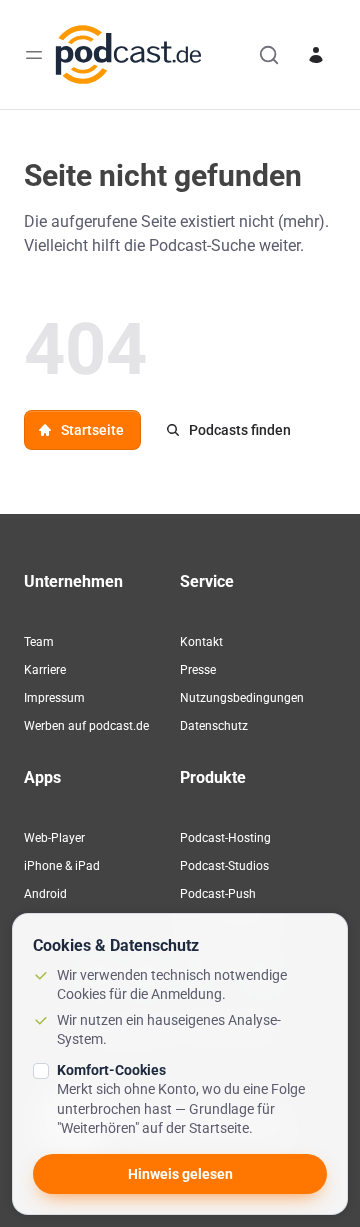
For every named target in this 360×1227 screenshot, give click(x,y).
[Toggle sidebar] (34, 55)
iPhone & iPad (62, 866)
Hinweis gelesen (180, 1174)
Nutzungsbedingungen (242, 698)
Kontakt (201, 642)
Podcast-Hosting (225, 838)
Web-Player (54, 838)
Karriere (45, 670)
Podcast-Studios (224, 866)
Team (39, 642)
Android (45, 894)
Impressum (54, 698)
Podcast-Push (218, 894)
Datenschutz (214, 726)
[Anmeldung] (316, 55)
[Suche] (269, 55)
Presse (198, 670)
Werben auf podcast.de (86, 726)
